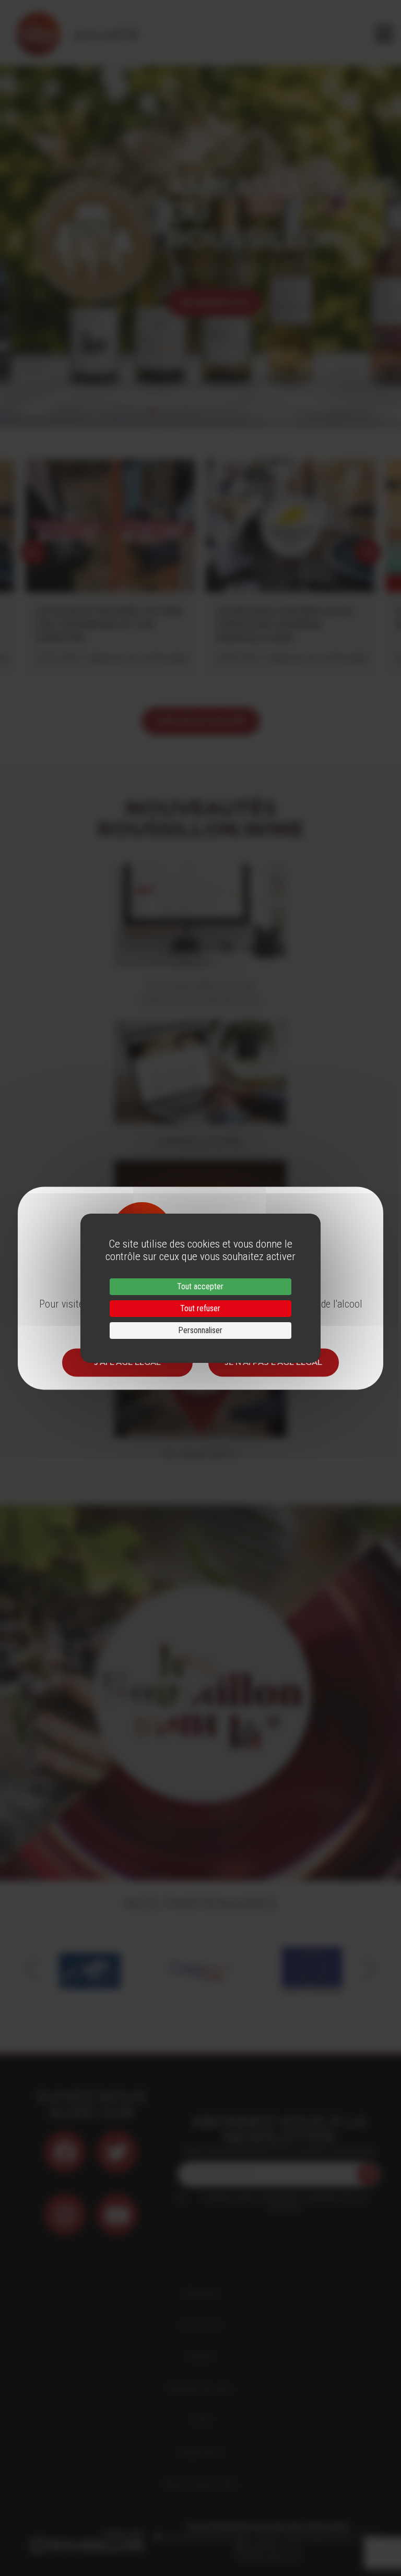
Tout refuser (200, 1308)
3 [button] (185, 411)
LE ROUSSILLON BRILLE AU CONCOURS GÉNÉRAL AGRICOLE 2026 (285, 625)
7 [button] (247, 411)
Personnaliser (200, 1330)
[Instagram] (65, 2214)
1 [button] (154, 411)
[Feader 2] (90, 1969)
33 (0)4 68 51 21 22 (272, 2547)
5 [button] (216, 411)
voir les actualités (201, 721)
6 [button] (232, 411)
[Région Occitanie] (201, 1969)
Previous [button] (16, 240)
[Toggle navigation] (384, 34)
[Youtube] (117, 2214)
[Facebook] (65, 2152)
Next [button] (385, 240)
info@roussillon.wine (268, 2558)
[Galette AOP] (312, 1969)
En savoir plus (215, 302)
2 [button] (169, 411)
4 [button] (200, 411)
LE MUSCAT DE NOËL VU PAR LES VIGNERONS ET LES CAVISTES (109, 625)
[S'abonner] (368, 2174)
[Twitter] (117, 2152)
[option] (200, 240)
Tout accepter (200, 1286)
